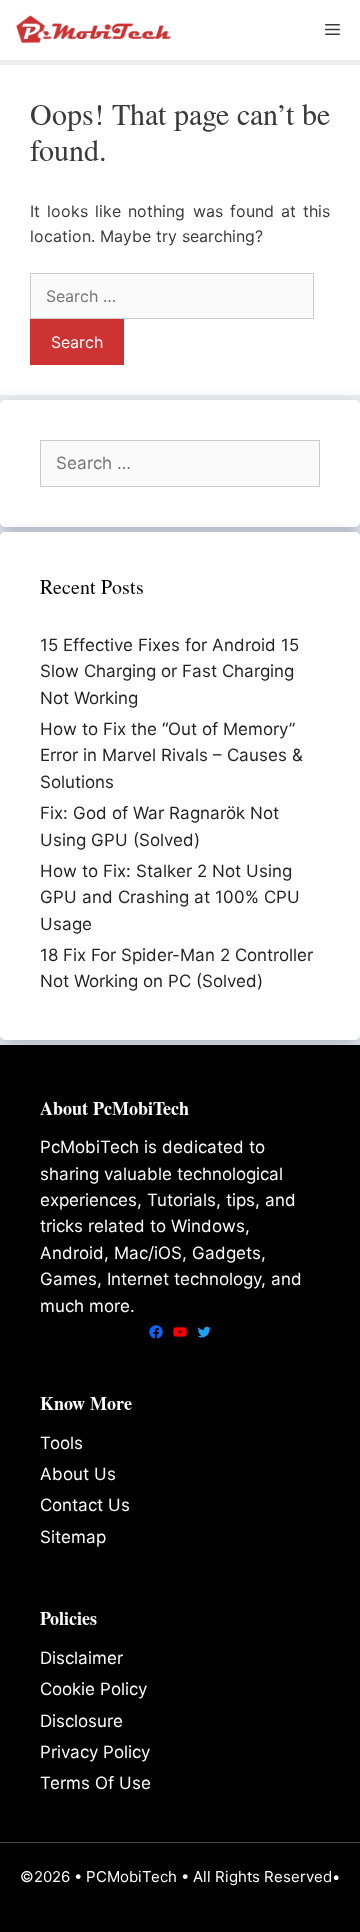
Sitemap (73, 1537)
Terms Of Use (95, 1783)
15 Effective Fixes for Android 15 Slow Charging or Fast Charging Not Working (169, 671)
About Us (78, 1474)
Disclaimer (81, 1658)
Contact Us (85, 1505)
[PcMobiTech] (96, 30)
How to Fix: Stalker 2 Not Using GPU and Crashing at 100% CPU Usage (170, 897)
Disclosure (81, 1721)
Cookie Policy (93, 1689)
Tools (61, 1443)
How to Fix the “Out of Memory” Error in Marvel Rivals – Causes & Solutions (171, 755)
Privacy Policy (95, 1752)
